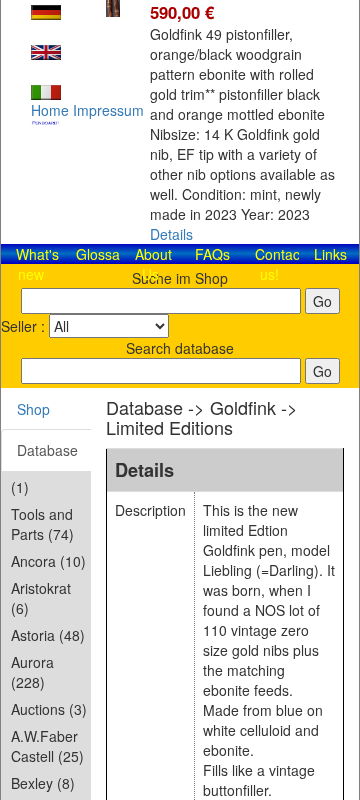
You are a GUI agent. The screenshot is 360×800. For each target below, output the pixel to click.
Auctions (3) (49, 709)
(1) (20, 487)
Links (330, 254)
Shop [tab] (33, 409)
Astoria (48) (48, 635)
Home (50, 110)
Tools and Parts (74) (42, 524)
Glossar (100, 254)
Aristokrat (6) (41, 598)
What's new (37, 264)
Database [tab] (47, 450)
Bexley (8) (43, 783)
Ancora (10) (48, 561)
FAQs (212, 254)
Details (171, 234)
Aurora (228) (32, 672)
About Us (153, 264)
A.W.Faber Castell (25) (47, 746)
